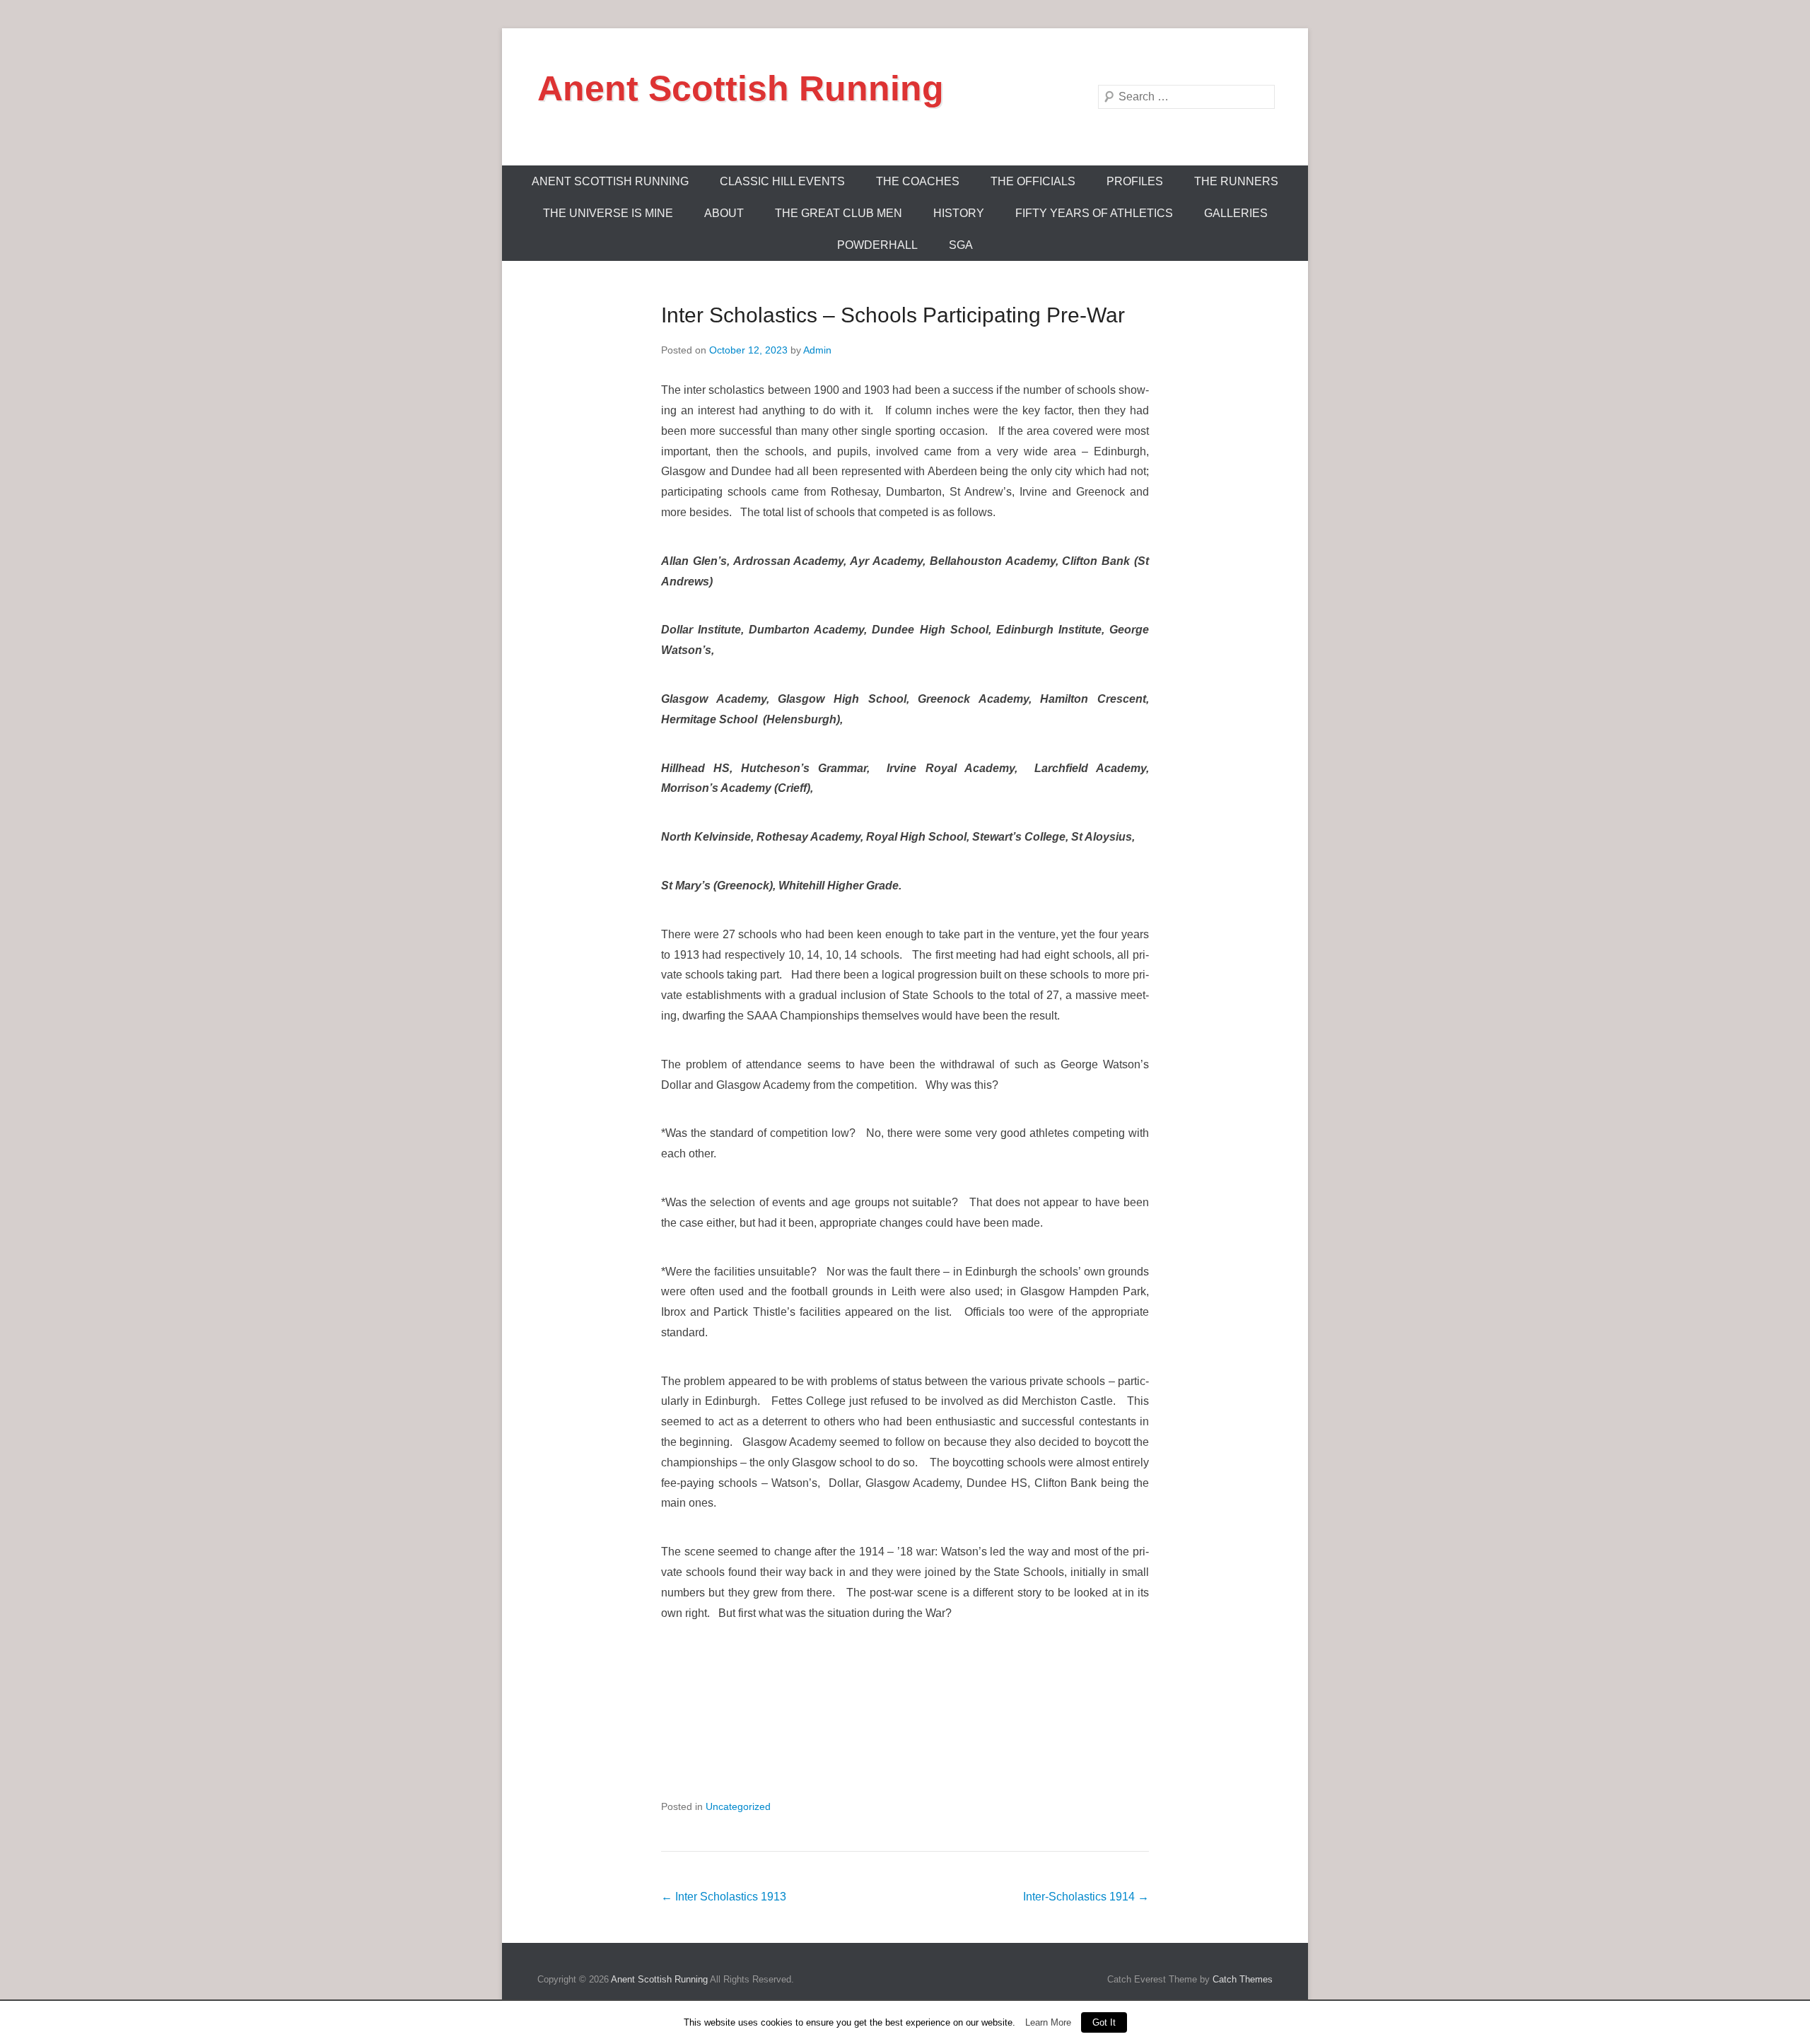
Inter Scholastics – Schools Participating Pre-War (893, 315)
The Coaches (918, 181)
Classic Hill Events (782, 181)
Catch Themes (1243, 1979)
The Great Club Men (839, 213)
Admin (817, 350)
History (959, 213)
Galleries (1236, 213)
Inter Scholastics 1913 (724, 1897)
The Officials (1033, 181)
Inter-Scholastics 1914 (1086, 1897)
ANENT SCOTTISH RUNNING (610, 181)
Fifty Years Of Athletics (1094, 213)
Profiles (1135, 181)
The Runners (1236, 181)
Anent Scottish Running (741, 88)
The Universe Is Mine (608, 213)
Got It (1104, 2022)
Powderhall (877, 245)
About (724, 213)
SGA (961, 245)
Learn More (1048, 2022)
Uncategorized (738, 1806)
